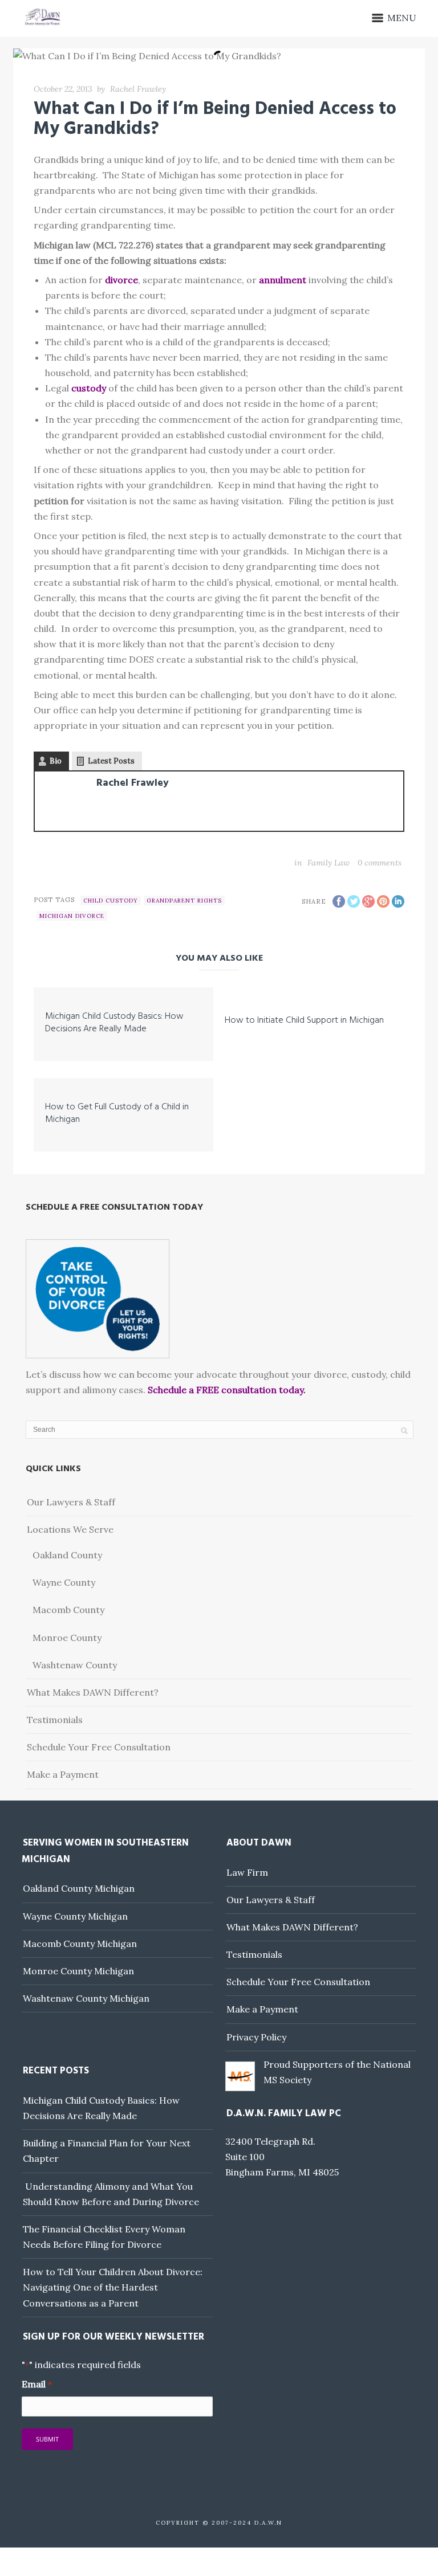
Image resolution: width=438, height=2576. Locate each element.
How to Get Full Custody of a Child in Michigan (117, 1113)
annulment (283, 280)
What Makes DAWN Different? (93, 1692)
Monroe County (67, 1638)
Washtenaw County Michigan (86, 1998)
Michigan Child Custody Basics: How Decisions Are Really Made (114, 1023)
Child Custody (111, 901)
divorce (121, 280)
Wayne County (64, 1582)
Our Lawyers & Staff (71, 1502)
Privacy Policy (256, 2037)
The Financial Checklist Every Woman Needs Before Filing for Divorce (104, 2237)
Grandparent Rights (184, 901)
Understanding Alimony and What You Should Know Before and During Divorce (111, 2194)
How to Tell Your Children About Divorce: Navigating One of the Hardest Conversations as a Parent (113, 2287)
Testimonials (55, 1720)
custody (89, 388)
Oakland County (67, 1555)
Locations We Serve (70, 1529)
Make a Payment (63, 1774)
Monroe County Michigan (78, 1971)
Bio (56, 761)
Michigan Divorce (72, 916)
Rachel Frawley (138, 89)
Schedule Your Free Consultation (99, 1747)
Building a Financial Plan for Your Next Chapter (107, 2151)
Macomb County (68, 1610)
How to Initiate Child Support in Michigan (304, 1020)
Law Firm (247, 1872)
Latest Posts (111, 761)
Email (36, 2384)
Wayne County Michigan (75, 1916)
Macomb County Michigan (80, 1944)
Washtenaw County (75, 1665)
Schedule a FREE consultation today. (227, 1390)
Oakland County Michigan (79, 1888)
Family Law (328, 863)
